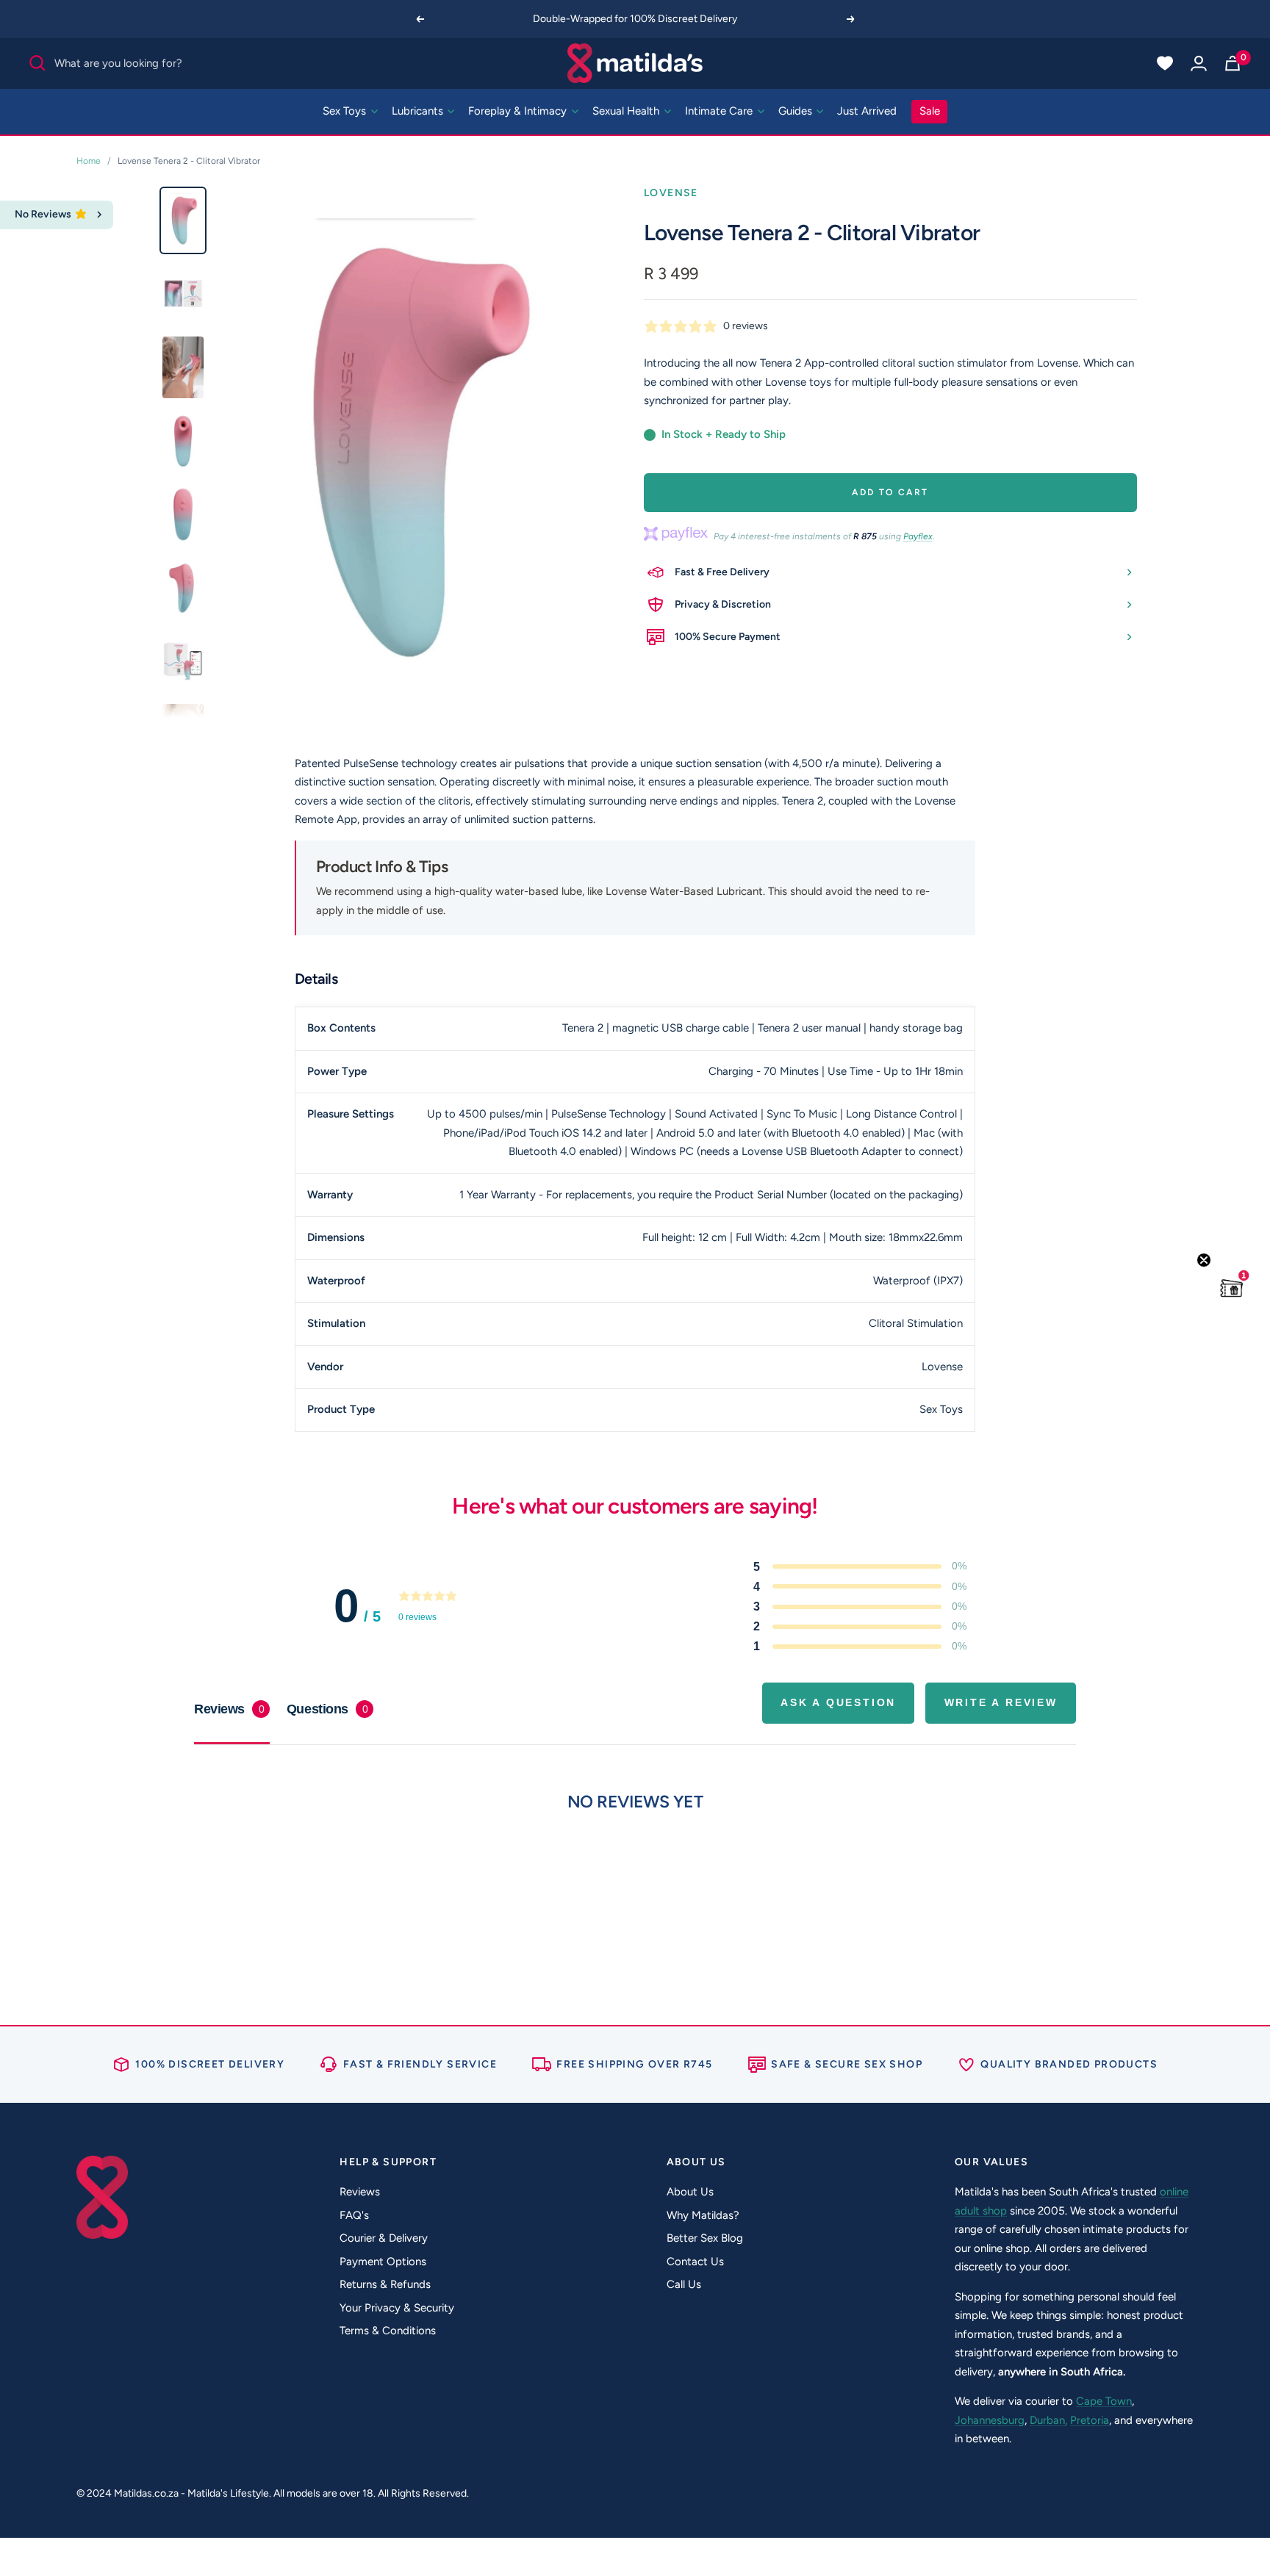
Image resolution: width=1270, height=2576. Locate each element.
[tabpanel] (635, 1861)
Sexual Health (627, 111)
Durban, (1048, 2420)
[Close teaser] (1204, 1260)
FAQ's (354, 2215)
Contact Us (695, 2262)
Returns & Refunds (385, 2284)
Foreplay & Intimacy (519, 111)
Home (89, 161)
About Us (690, 2192)
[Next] (851, 19)
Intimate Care (720, 111)
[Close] (100, 215)
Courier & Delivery (384, 2238)
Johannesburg (990, 2420)
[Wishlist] (1165, 63)
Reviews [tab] (229, 1709)
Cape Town (1104, 2401)
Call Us (684, 2284)
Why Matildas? (703, 2215)
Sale (930, 111)
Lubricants (419, 111)
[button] (1232, 1288)
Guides (797, 111)
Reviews (360, 2192)
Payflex (918, 536)
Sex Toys (346, 111)
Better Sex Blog (705, 2238)
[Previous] (420, 19)
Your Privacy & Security (397, 2308)
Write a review (1001, 1702)
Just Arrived (867, 111)
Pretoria (1090, 2420)
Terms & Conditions (388, 2331)
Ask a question (838, 1702)
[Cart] (1233, 63)
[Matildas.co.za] (635, 63)
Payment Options (383, 2262)
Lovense (671, 193)
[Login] (1199, 63)
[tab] (330, 1709)
